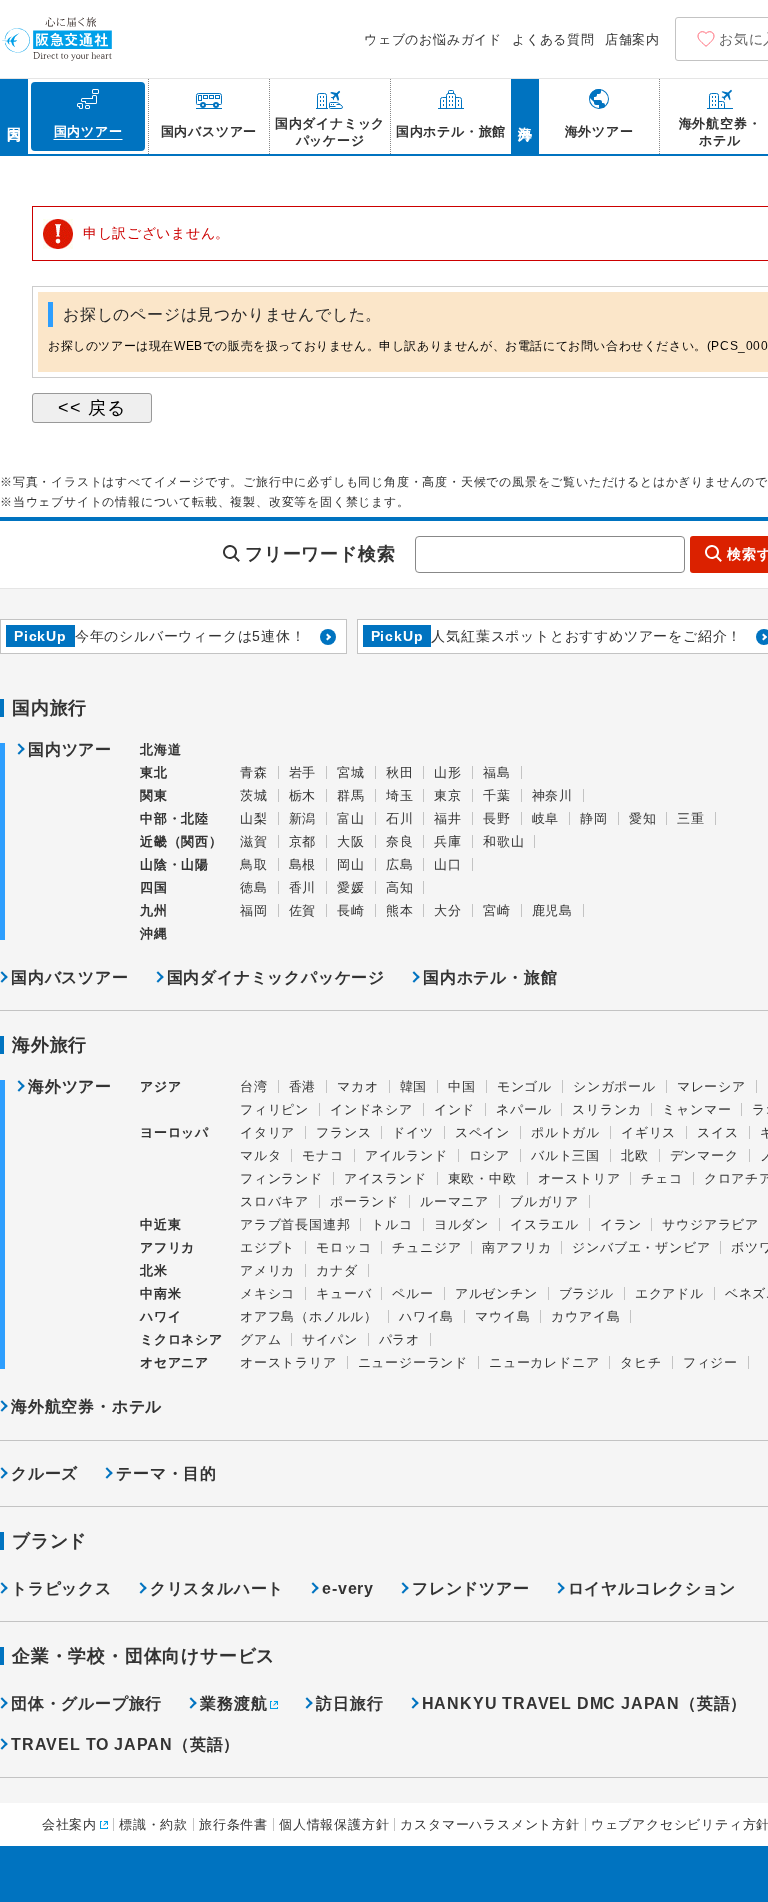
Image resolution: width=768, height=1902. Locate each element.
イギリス (648, 1132)
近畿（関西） (181, 841)
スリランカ (606, 1109)
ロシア (489, 1155)
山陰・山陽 (174, 864)
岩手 (303, 772)
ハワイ (160, 1316)
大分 (448, 910)
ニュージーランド (413, 1362)
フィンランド (281, 1178)
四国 (154, 887)
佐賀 (303, 910)
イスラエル (544, 1224)
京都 (303, 841)
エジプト (267, 1247)
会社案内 (69, 1824)
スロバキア (274, 1201)
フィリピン (274, 1109)
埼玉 (400, 795)
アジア (160, 1087)
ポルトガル (565, 1132)
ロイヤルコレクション (652, 1588)
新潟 (303, 818)
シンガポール (614, 1086)
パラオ (399, 1339)
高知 (400, 887)
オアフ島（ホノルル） (309, 1316)
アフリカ (167, 1247)
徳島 (254, 887)
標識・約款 (153, 1824)
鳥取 (254, 864)
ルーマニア (454, 1201)
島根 (303, 864)
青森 (254, 772)
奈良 (400, 841)
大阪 (351, 841)
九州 (154, 910)
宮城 (351, 772)
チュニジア (426, 1247)
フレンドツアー (471, 1588)
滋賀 (254, 841)
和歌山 (503, 841)
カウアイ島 (585, 1316)
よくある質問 (553, 39)
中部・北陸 (174, 818)
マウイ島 (502, 1316)
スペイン (482, 1132)
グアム (260, 1339)
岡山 (351, 864)
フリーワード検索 (320, 554)
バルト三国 (565, 1155)
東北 (154, 772)
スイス (717, 1132)
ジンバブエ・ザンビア (641, 1247)
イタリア (267, 1132)
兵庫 (448, 841)
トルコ (391, 1224)
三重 (691, 818)
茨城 (254, 795)
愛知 (643, 818)
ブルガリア (544, 1201)
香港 (303, 1086)
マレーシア (711, 1086)
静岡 (594, 818)
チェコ (661, 1178)
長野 (497, 818)
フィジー (710, 1362)
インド (454, 1109)
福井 (448, 818)
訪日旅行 (349, 1703)
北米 (154, 1270)
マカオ (357, 1086)
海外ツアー (70, 1087)
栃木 (303, 795)
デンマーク (704, 1155)
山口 (448, 864)
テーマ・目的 (166, 1473)
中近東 (160, 1224)
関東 (154, 795)
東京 (448, 795)
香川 (303, 887)
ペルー (412, 1293)
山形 (448, 772)
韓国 (414, 1086)
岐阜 (546, 818)
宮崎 (497, 910)
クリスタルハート (217, 1588)
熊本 (400, 910)
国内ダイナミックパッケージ (276, 977)
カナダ (336, 1270)
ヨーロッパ (174, 1133)
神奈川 (552, 795)
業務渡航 (233, 1703)
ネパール (523, 1109)
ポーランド (364, 1201)
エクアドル (669, 1293)
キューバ (343, 1293)
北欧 (635, 1155)
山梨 (254, 818)
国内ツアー (70, 750)
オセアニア (174, 1362)
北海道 (160, 749)
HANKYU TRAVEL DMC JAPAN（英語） (585, 1703)
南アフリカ (516, 1247)
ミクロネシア (181, 1339)
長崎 (351, 910)
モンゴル (524, 1086)
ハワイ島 (426, 1316)
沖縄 (154, 933)
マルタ (260, 1155)
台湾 (254, 1086)
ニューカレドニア (544, 1362)
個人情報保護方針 (334, 1824)
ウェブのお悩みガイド (433, 39)
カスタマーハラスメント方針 (489, 1824)
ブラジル (586, 1293)
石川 (400, 818)
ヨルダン (461, 1224)
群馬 (351, 795)
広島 (400, 864)
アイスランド (385, 1178)
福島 (497, 772)
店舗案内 (632, 39)
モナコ (322, 1155)
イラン (620, 1224)
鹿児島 (552, 910)
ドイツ (412, 1132)
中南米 (160, 1293)
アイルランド (406, 1155)
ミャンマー (696, 1109)
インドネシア (371, 1109)
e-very (348, 1588)
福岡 (254, 910)
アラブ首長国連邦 (295, 1224)
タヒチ (640, 1362)
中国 (462, 1086)
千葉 (497, 795)
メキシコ (267, 1293)
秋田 (400, 772)
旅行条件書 (233, 1824)
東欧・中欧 (482, 1178)
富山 (351, 818)
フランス (343, 1132)
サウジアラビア (710, 1224)
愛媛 (351, 887)
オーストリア (579, 1178)
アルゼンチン (496, 1293)
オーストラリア (288, 1362)
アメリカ (267, 1270)
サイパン (329, 1339)
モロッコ (343, 1247)
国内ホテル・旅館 (490, 977)
